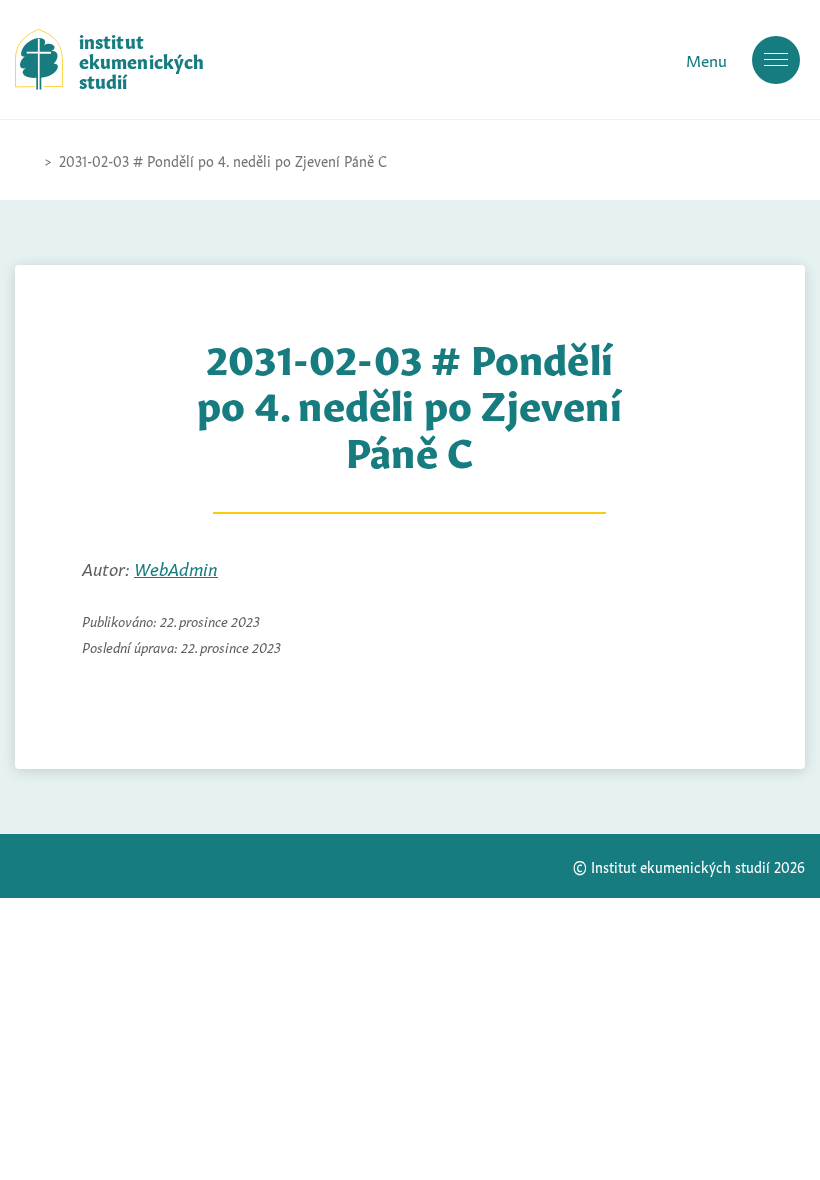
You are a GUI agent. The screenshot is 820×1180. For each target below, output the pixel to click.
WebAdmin (176, 567)
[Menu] (776, 60)
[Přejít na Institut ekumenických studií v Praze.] (25, 160)
